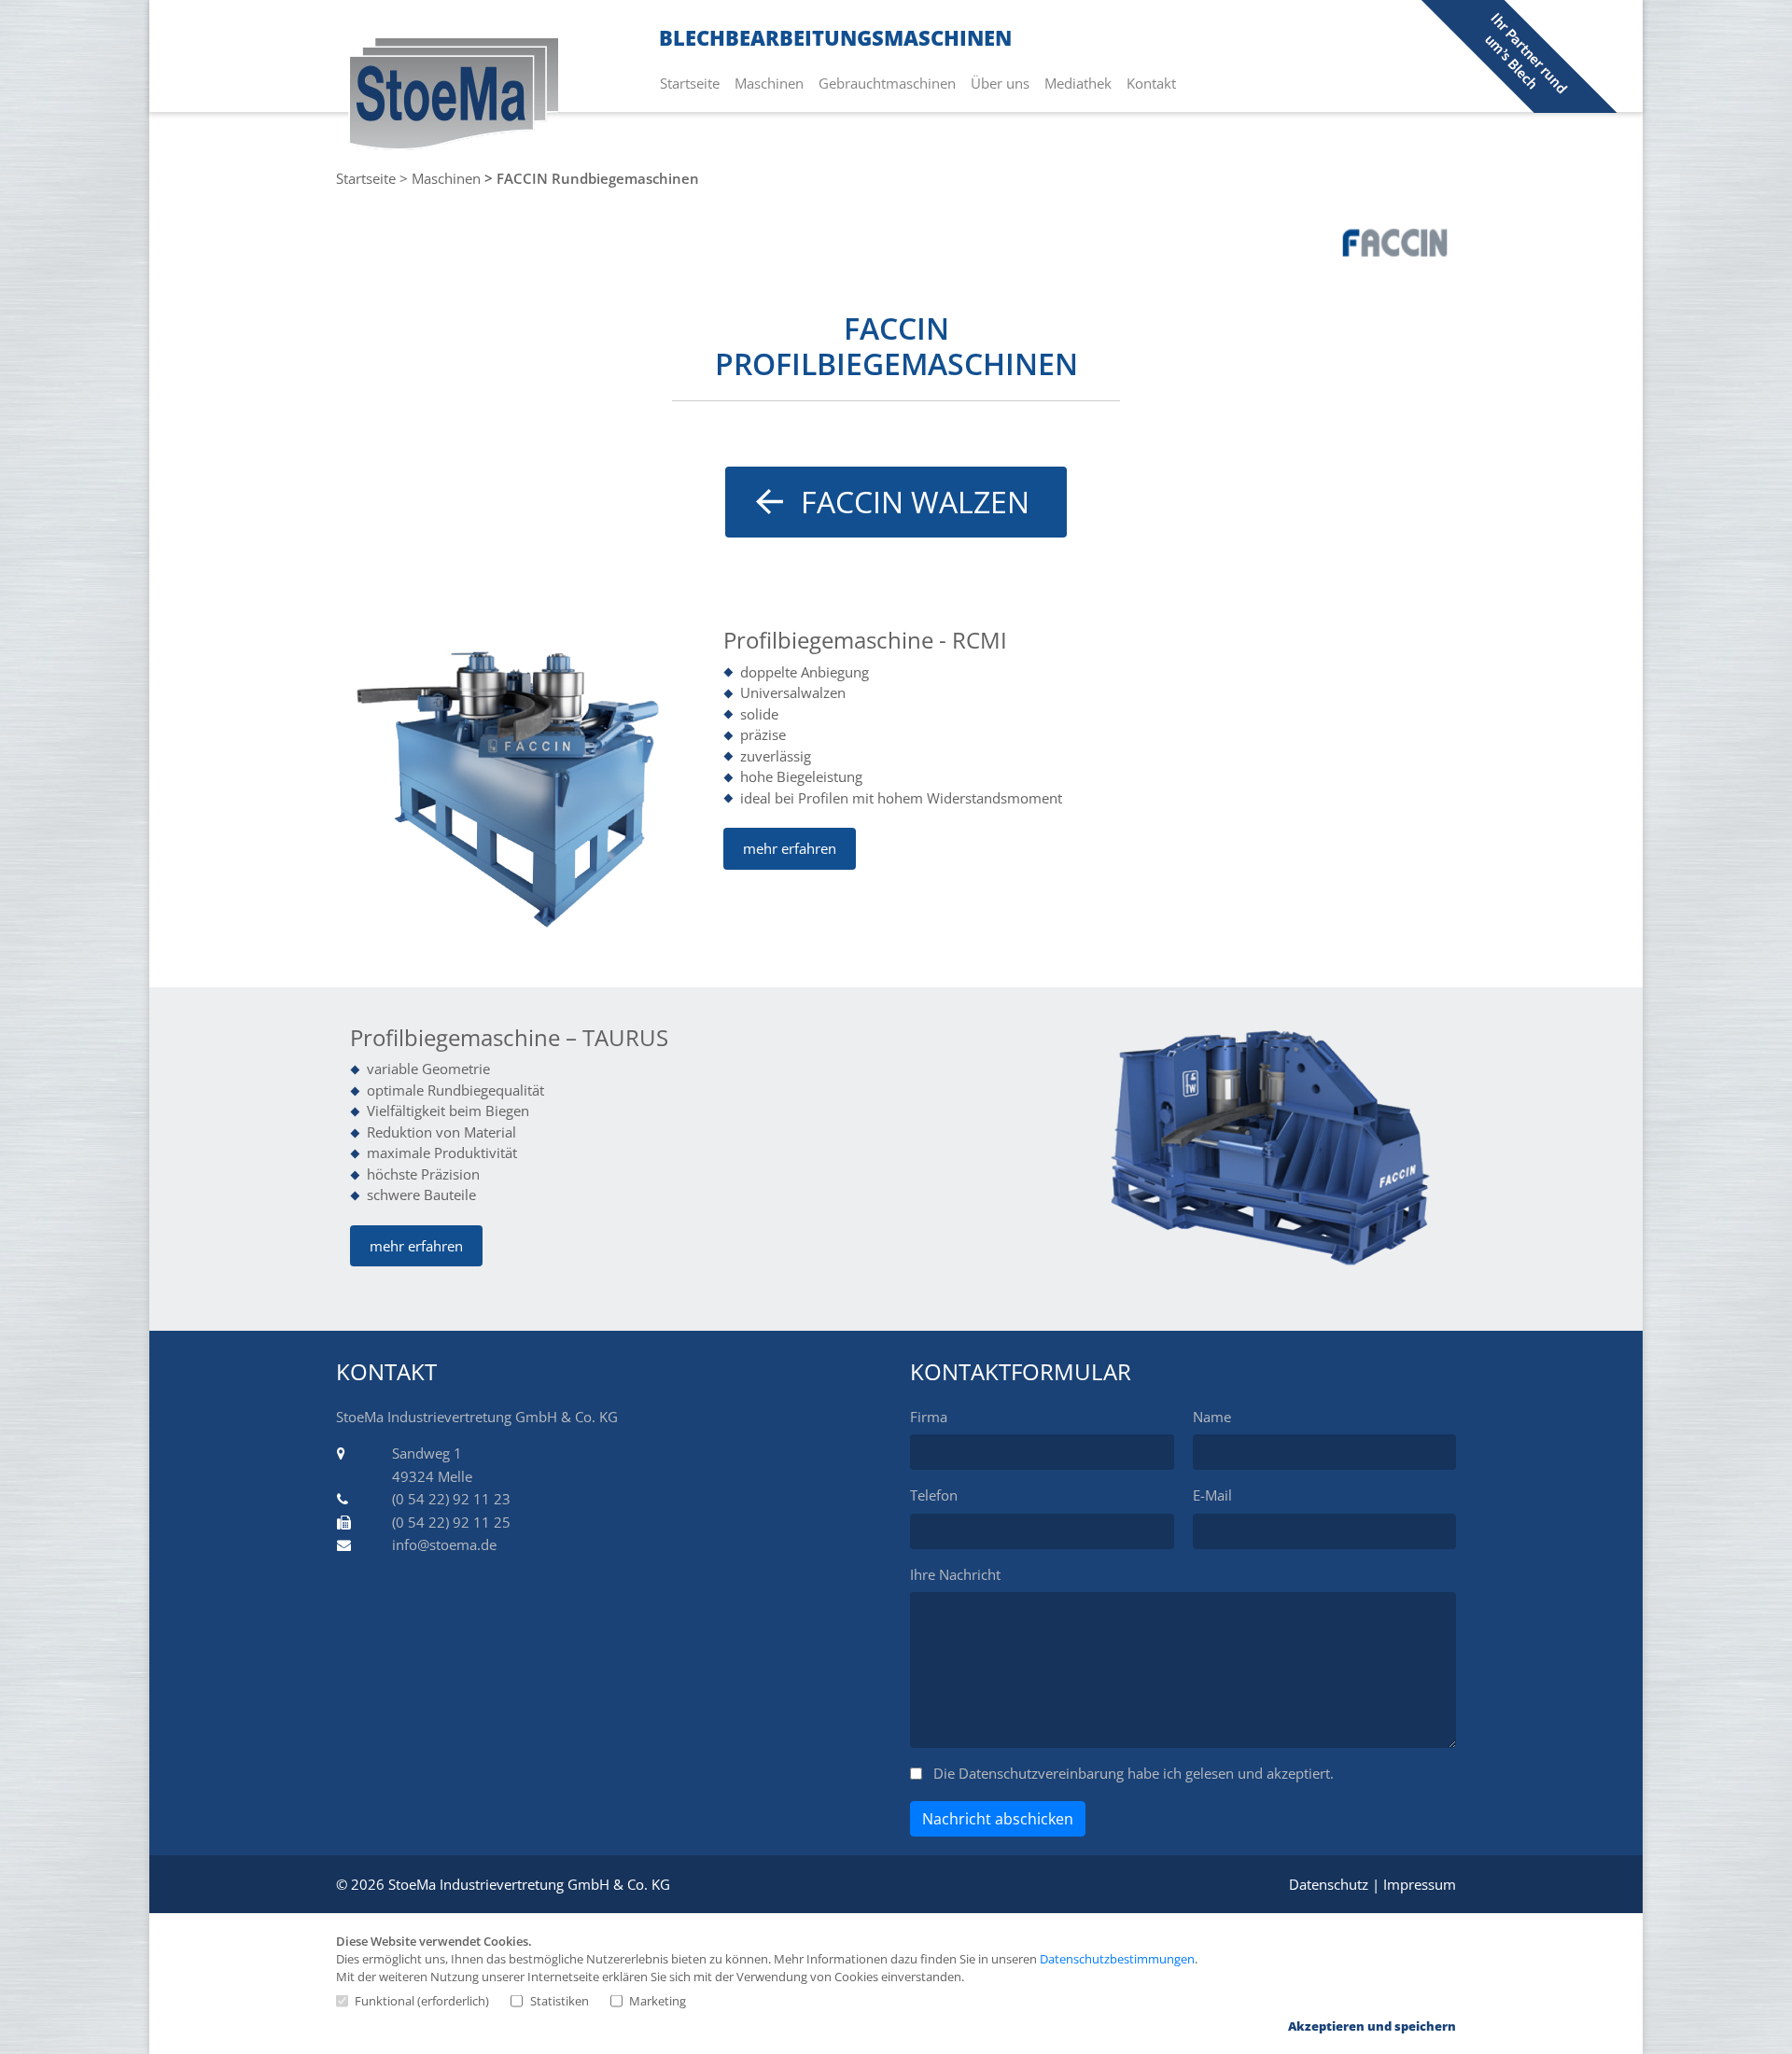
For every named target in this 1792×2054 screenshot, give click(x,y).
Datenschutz (1329, 1884)
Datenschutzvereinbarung (1041, 1773)
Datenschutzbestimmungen (1117, 1959)
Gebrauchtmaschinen (891, 83)
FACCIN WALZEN (915, 502)
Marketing (658, 2001)
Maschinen (773, 83)
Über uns (1004, 83)
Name (1212, 1417)
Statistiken (559, 2001)
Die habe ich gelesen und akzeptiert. (1134, 1773)
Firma (929, 1417)
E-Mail (1212, 1495)
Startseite (693, 83)
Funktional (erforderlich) (422, 2001)
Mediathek (1082, 83)
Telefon (934, 1495)
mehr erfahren (790, 848)
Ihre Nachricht (955, 1574)
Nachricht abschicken (998, 1819)
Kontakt (1155, 83)
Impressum (1420, 1884)
